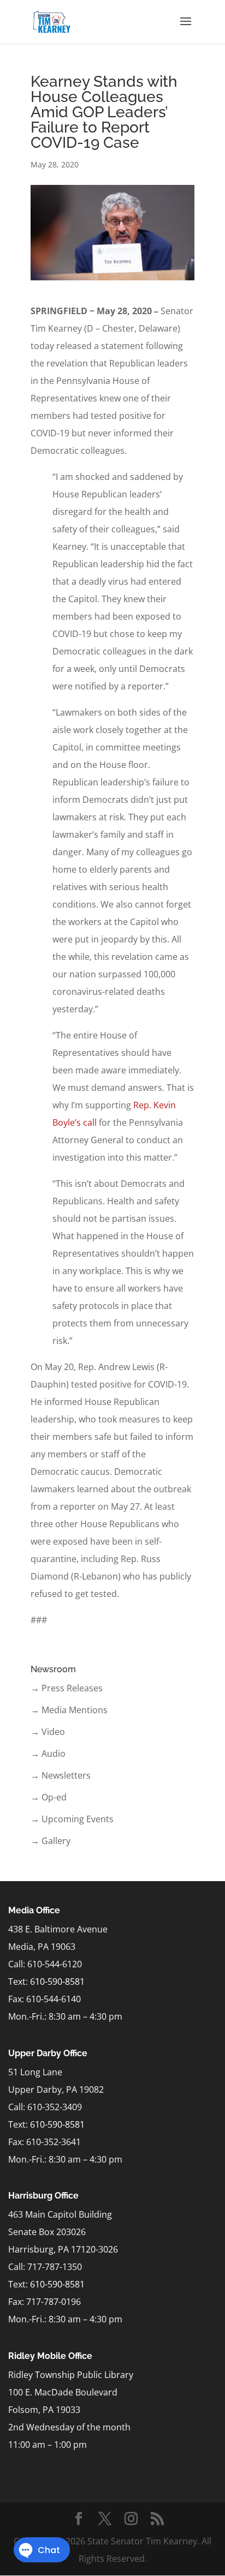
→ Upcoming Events (72, 1819)
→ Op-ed (49, 1797)
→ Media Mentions (69, 1710)
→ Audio (48, 1754)
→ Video (48, 1732)
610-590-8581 (57, 1981)
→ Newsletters (61, 1775)
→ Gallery (51, 1841)
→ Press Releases (67, 1688)
